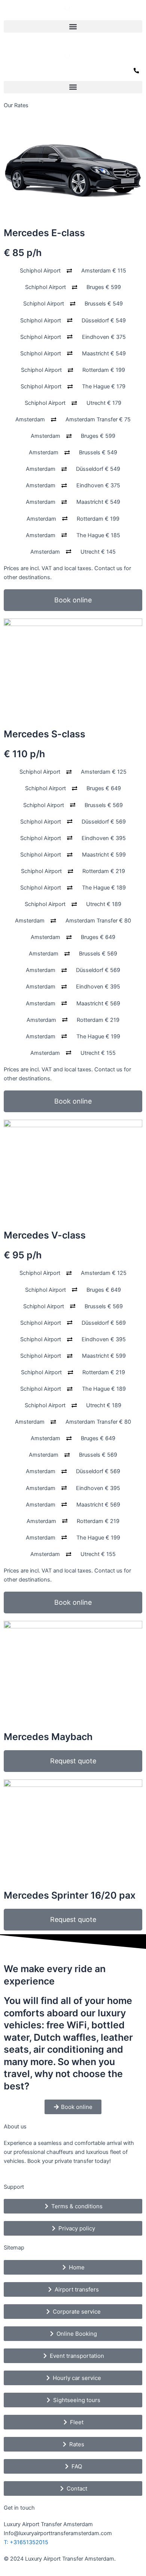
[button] (73, 26)
